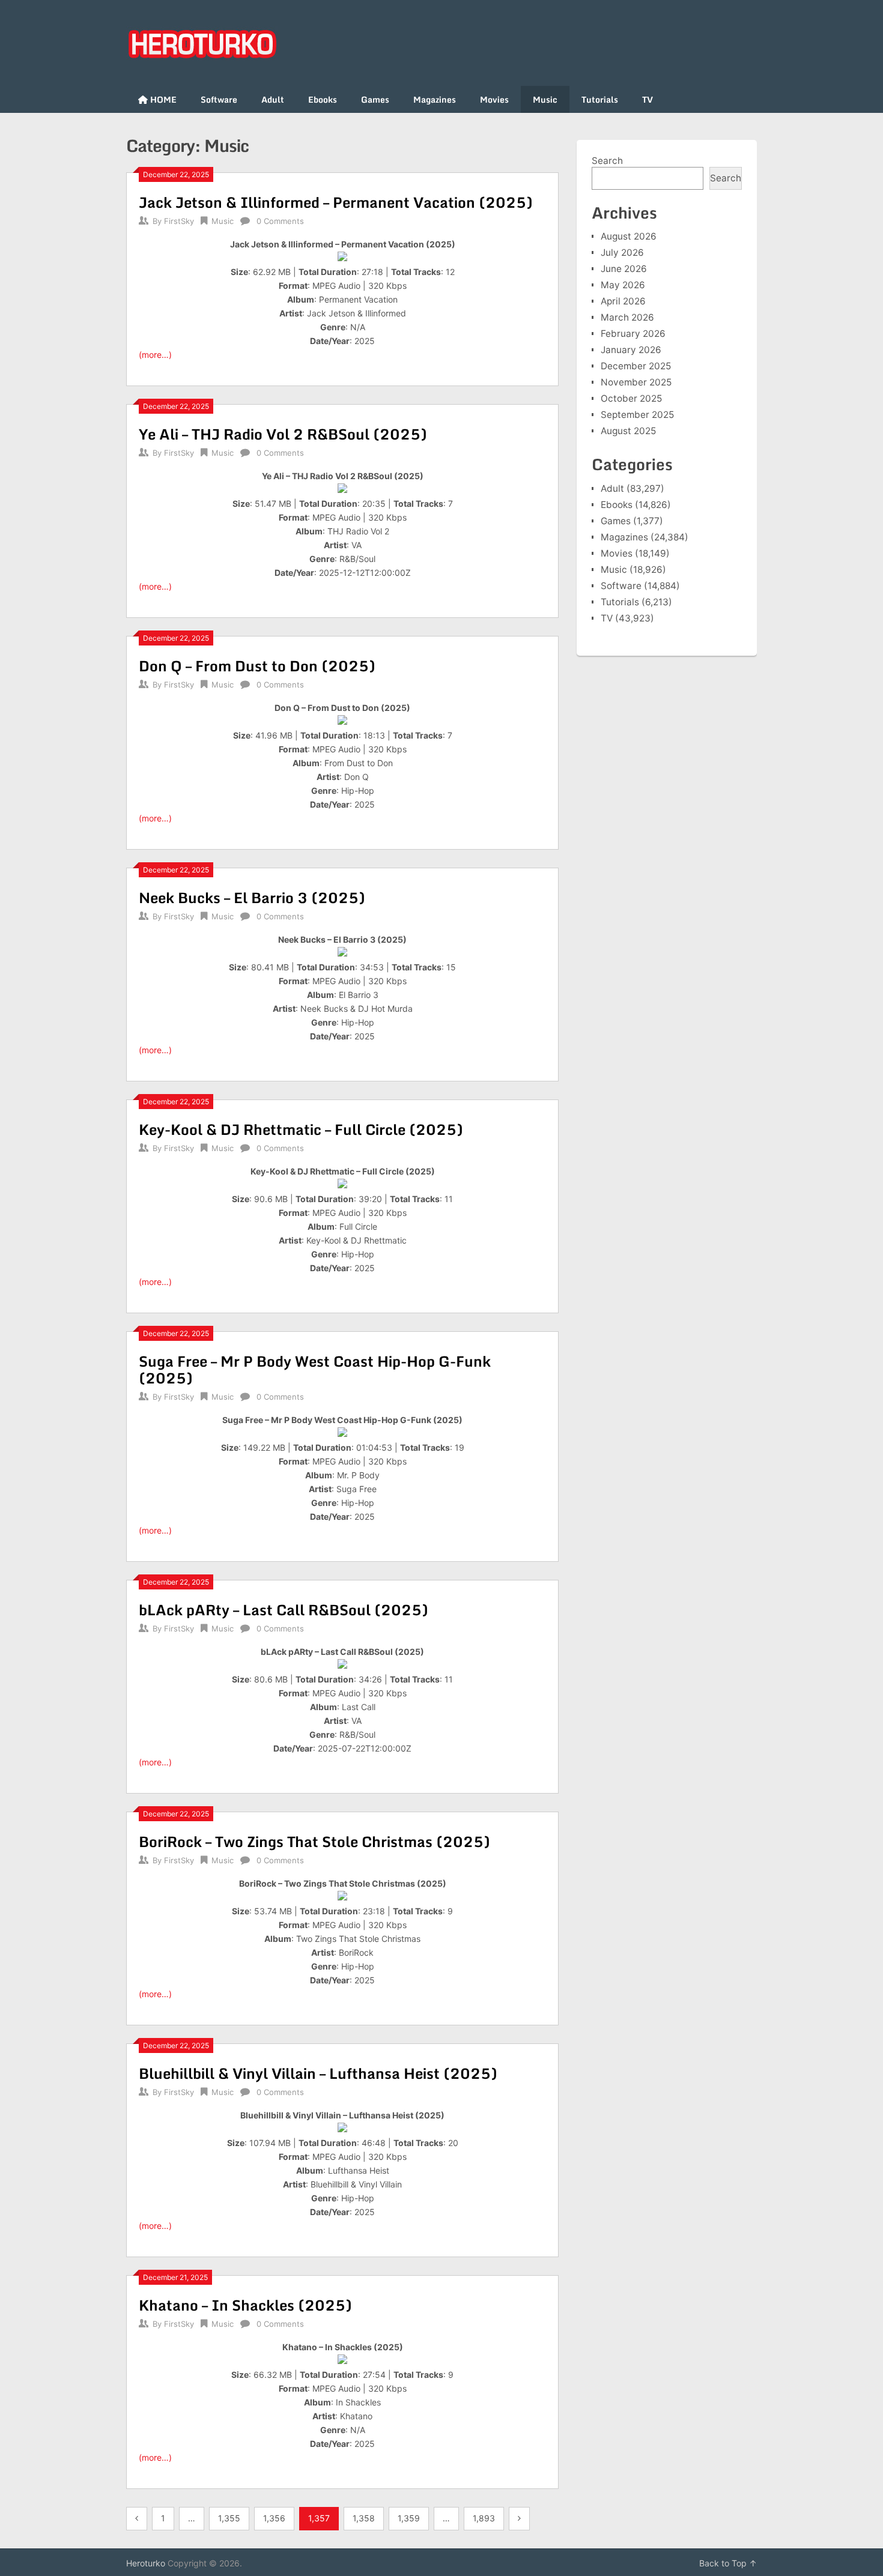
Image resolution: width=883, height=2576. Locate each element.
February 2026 (633, 334)
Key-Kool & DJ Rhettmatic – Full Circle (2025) (301, 1129)
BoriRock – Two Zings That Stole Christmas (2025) (314, 1841)
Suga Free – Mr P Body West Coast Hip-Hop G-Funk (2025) (315, 1369)
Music (545, 99)
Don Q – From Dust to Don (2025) (257, 666)
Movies (494, 99)
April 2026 (623, 301)
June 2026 (624, 269)
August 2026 (629, 236)
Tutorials (600, 99)
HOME (162, 99)
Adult (273, 99)
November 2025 (636, 382)
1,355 (229, 2518)
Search (607, 161)
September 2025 (637, 415)
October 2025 (631, 398)
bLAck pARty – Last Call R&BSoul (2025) (284, 1610)
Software (219, 99)
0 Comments (280, 221)
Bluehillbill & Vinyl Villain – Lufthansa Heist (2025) (318, 2073)
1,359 (409, 2518)
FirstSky (179, 221)
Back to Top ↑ (728, 2563)
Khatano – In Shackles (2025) (245, 2305)
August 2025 (628, 431)
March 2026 (627, 317)
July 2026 (622, 252)
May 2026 (623, 285)
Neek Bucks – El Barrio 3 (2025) (252, 897)
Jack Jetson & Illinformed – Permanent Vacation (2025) (336, 202)
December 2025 (636, 366)
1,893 (484, 2518)
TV (648, 99)
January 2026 (631, 350)
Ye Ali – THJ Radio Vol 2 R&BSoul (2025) (283, 434)
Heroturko (146, 2563)
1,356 (274, 2518)
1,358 (364, 2518)
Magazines (435, 99)
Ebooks (323, 99)
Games (375, 99)
